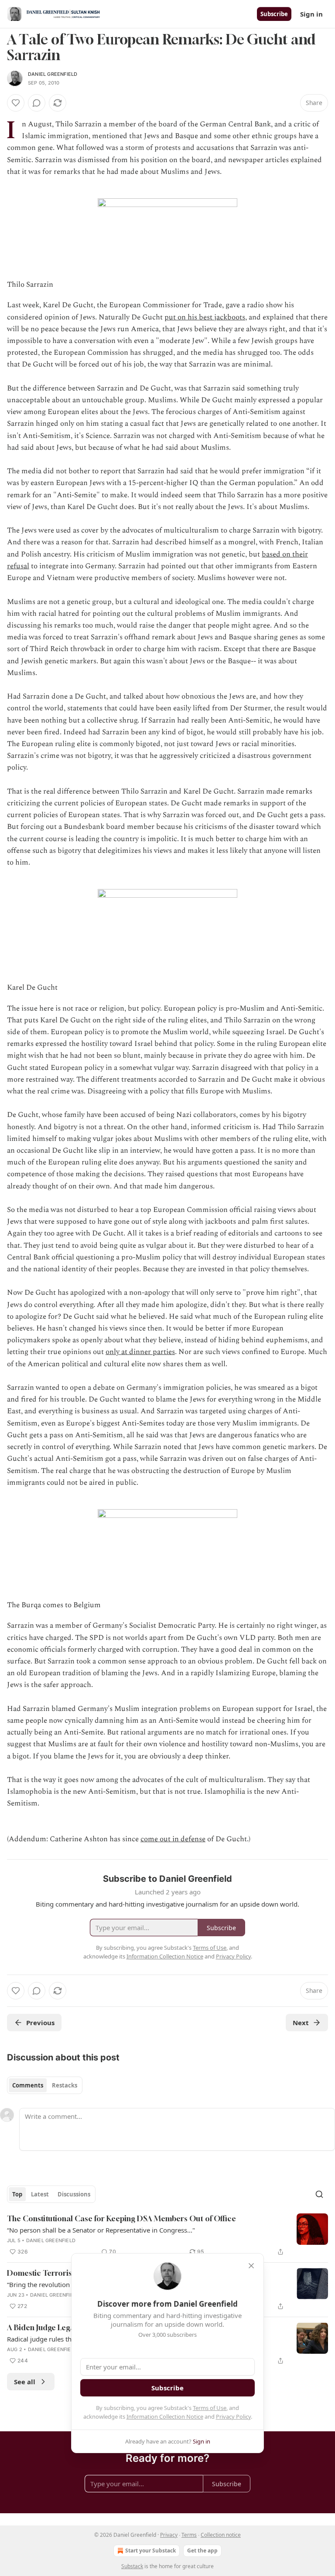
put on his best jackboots (205, 317)
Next (301, 2023)
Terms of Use (210, 2408)
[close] (251, 2266)
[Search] (319, 2194)
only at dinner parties (140, 1352)
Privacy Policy (233, 2416)
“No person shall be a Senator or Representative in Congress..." (101, 2230)
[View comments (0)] (37, 103)
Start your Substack (150, 2551)
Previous (40, 2023)
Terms (189, 2535)
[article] (167, 2235)
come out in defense (173, 1839)
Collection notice (221, 2535)
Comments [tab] (28, 2085)
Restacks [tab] (65, 2085)
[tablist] (45, 2085)
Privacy (169, 2535)
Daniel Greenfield (53, 74)
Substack (132, 2566)
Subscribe (274, 14)
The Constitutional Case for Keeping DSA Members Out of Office (121, 2218)
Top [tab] (17, 2194)
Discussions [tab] (74, 2194)
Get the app (202, 2551)
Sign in (311, 14)
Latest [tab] (40, 2194)
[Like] (16, 103)
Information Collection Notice (165, 2416)
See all (25, 2382)
